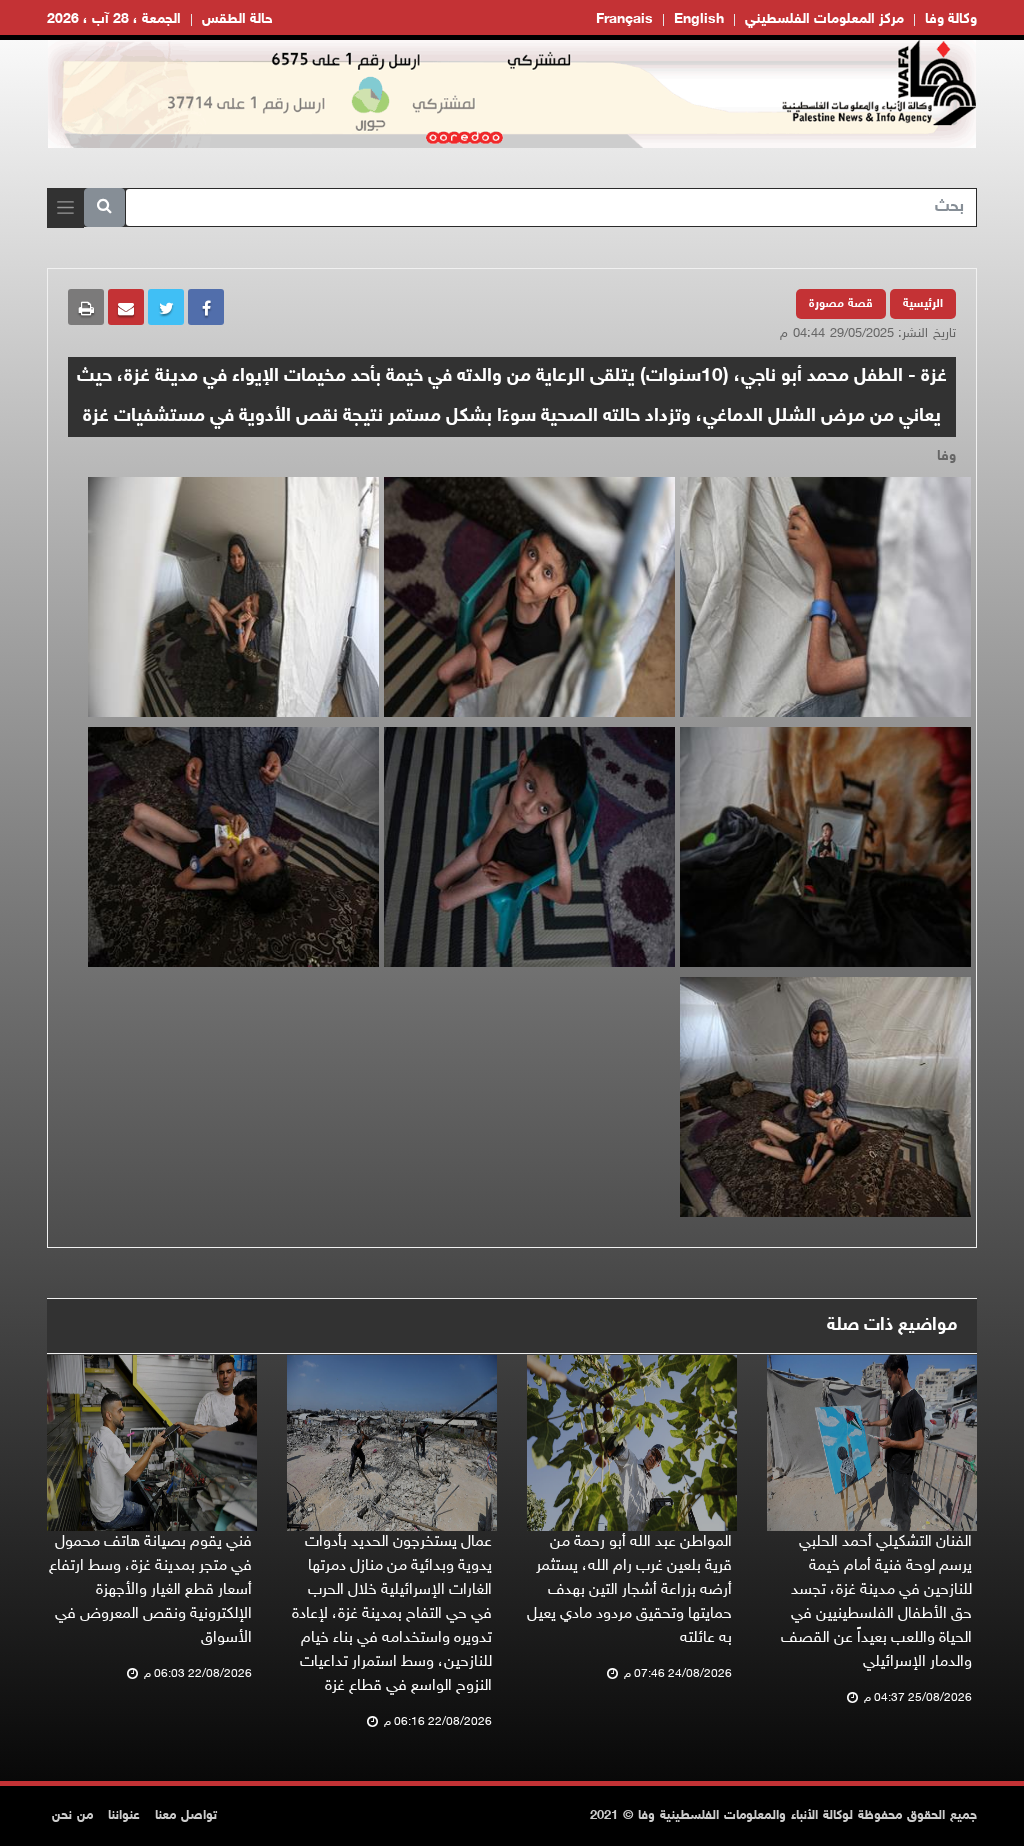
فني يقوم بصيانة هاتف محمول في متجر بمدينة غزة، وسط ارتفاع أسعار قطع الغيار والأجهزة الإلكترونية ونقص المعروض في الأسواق (150, 1590)
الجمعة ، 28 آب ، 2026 (114, 19)
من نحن (72, 1816)
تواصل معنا (186, 1816)
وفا (946, 456)
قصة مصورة (841, 304)
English (699, 19)
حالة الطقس (237, 19)
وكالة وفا (951, 19)
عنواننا (124, 1816)
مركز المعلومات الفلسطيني (824, 19)
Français (624, 19)
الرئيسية (923, 304)
